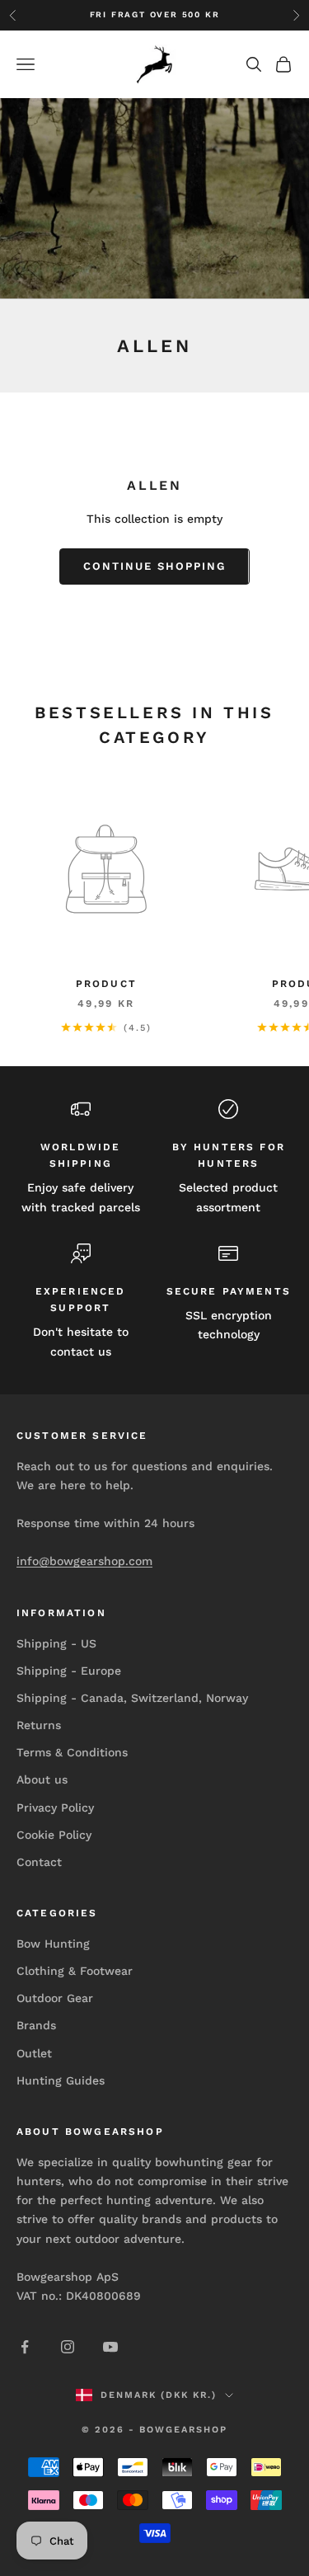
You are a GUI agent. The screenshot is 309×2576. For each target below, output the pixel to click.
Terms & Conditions (72, 1752)
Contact (39, 1862)
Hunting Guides (61, 2080)
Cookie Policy (54, 1835)
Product (106, 984)
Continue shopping (154, 566)
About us (42, 1779)
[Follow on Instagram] (68, 2347)
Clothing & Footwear (75, 1971)
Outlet (34, 2053)
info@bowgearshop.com (84, 1561)
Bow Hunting (53, 1944)
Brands (36, 2025)
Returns (39, 1725)
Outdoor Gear (55, 1998)
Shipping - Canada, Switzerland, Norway (132, 1698)
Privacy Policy (55, 1807)
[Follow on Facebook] (25, 2347)
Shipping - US (56, 1643)
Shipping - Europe (69, 1671)
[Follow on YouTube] (110, 2347)
